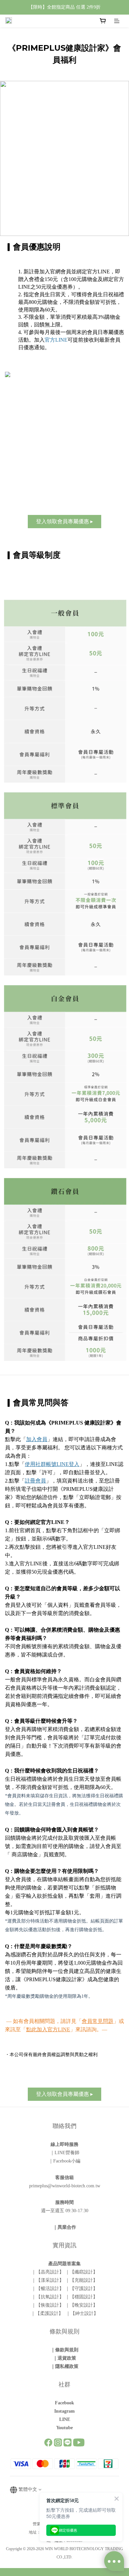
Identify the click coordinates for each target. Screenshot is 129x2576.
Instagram (64, 2411)
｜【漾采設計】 (48, 2280)
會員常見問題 (98, 2021)
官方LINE (56, 340)
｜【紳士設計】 (81, 2313)
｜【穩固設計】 (81, 2297)
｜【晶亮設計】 (48, 2272)
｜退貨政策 (64, 2358)
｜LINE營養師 (65, 2153)
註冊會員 (35, 1481)
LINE (65, 2419)
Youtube (64, 2428)
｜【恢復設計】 (48, 2305)
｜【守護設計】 (81, 2289)
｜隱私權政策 (64, 2366)
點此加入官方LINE (48, 2029)
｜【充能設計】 (81, 2280)
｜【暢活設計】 (48, 2289)
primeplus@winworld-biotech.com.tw (65, 2186)
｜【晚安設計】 (81, 2305)
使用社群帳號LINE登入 (52, 1464)
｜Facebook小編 (64, 2161)
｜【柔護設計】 (48, 2313)
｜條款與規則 (64, 2350)
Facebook (64, 2403)
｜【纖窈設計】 (81, 2272)
